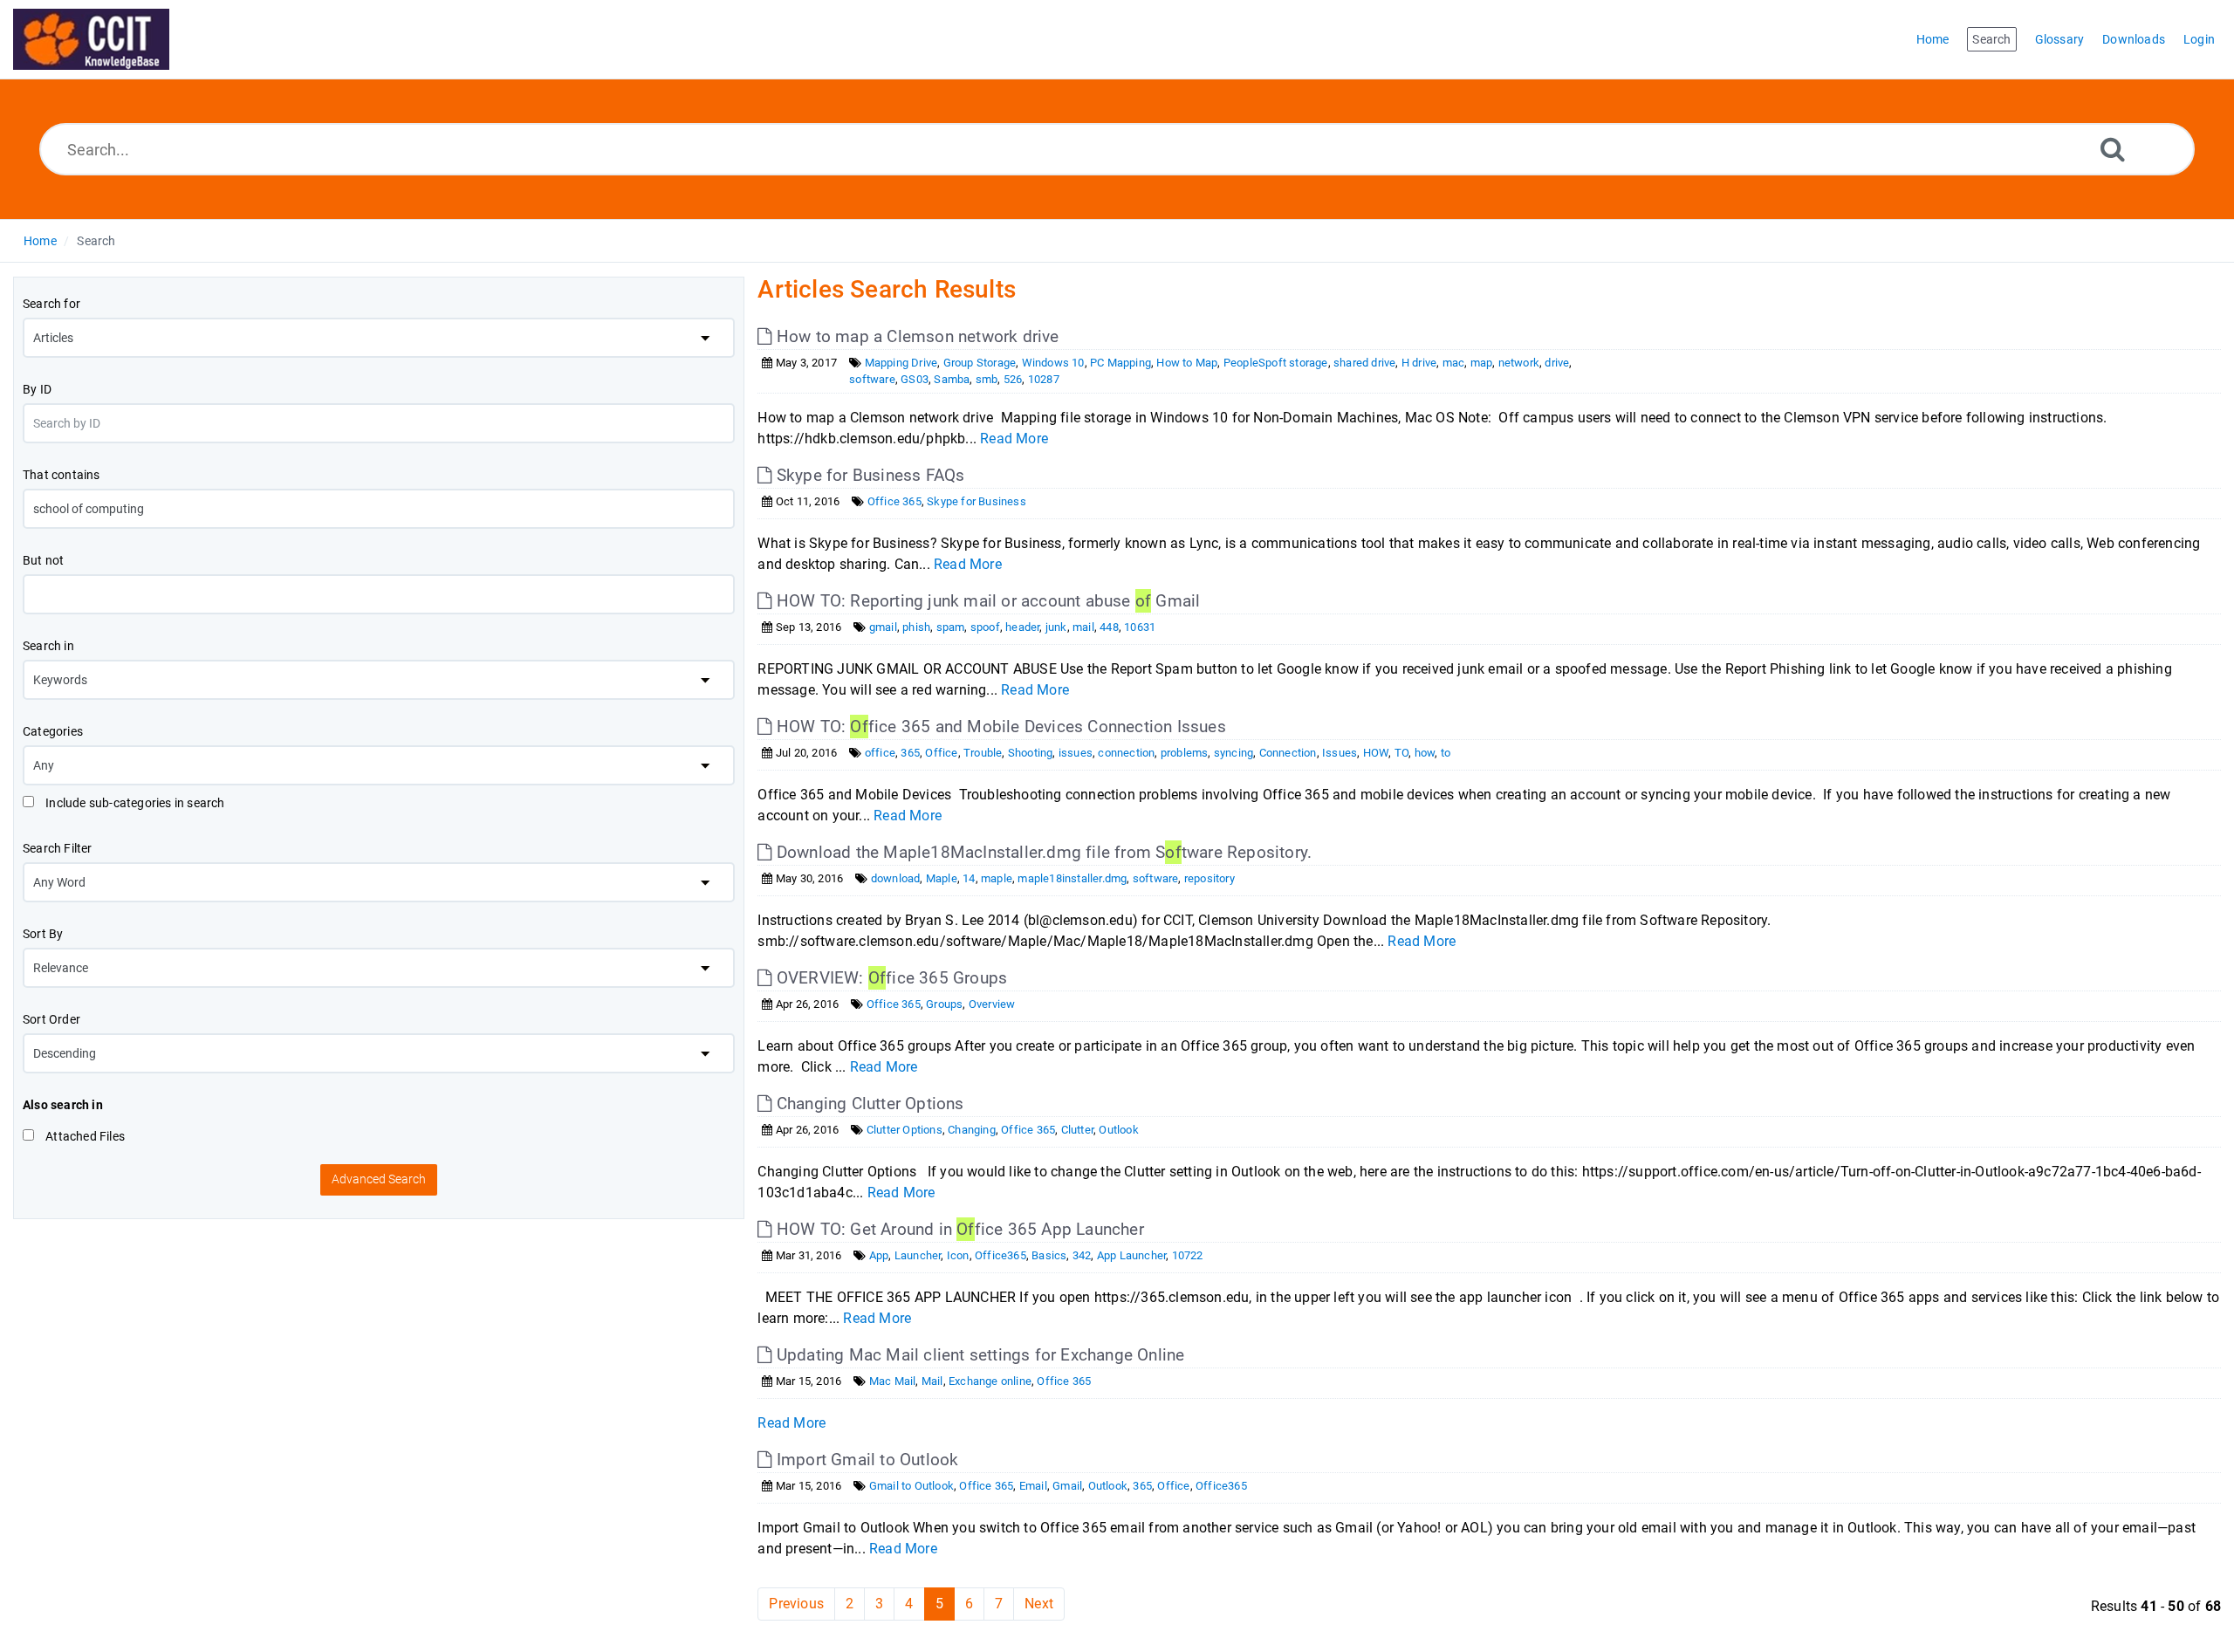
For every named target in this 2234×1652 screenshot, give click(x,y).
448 (1109, 627)
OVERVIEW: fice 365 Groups (890, 978)
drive (1557, 363)
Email (1033, 1486)
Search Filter (58, 848)
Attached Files (84, 1136)
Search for (51, 304)
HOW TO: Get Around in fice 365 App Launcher (958, 1229)
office (880, 753)
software (872, 379)
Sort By (43, 934)
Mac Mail (893, 1381)
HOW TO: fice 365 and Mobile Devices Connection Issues (999, 727)
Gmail (1067, 1486)
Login (2199, 39)
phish (916, 627)
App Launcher (1131, 1255)
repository (1210, 878)
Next (1039, 1604)
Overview (992, 1004)
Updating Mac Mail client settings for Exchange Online (978, 1355)
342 (1082, 1255)
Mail (932, 1381)
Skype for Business (977, 501)
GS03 (915, 379)
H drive (1419, 363)
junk (1056, 627)
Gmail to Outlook (911, 1486)
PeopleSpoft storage (1276, 363)
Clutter (1077, 1130)
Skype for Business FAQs (868, 475)
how (1425, 753)
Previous (796, 1604)
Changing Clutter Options (868, 1104)
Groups (944, 1004)
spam (951, 627)
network (1519, 363)
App (879, 1255)
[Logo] (91, 39)
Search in (48, 646)
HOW (1376, 753)
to (1446, 753)
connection (1126, 753)
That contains (62, 475)
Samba (952, 379)
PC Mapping (1120, 363)
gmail (883, 627)
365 (910, 753)
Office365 (1001, 1255)
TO (1401, 753)
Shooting (1031, 753)
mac (1454, 363)
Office (941, 753)
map (1482, 363)
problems (1185, 753)
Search (96, 241)
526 (1013, 379)
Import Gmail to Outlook (865, 1460)
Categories (53, 731)
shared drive (1364, 363)
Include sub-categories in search (134, 803)
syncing (1233, 753)
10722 (1188, 1255)
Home (40, 241)
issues (1076, 753)
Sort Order (51, 1019)
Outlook (1118, 1130)
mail (1083, 627)
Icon (958, 1255)
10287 (1044, 379)
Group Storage (980, 363)
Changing (972, 1130)
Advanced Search (379, 1179)
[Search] (2113, 149)
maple (997, 878)
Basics (1049, 1255)
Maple (942, 878)
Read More (1014, 439)
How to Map (1187, 363)
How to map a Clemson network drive (915, 336)
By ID (37, 389)
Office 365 (894, 501)
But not (43, 560)
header (1022, 627)
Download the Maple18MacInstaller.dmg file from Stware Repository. (1042, 852)
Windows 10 (1053, 363)
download (896, 878)
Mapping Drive (901, 363)
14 (969, 878)
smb (987, 379)
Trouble (983, 753)
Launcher (918, 1255)
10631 (1140, 627)
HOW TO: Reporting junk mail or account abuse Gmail (986, 601)
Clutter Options (905, 1130)
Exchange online (990, 1381)
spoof (985, 627)
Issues (1340, 753)
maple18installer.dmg (1072, 878)
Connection (1288, 753)
